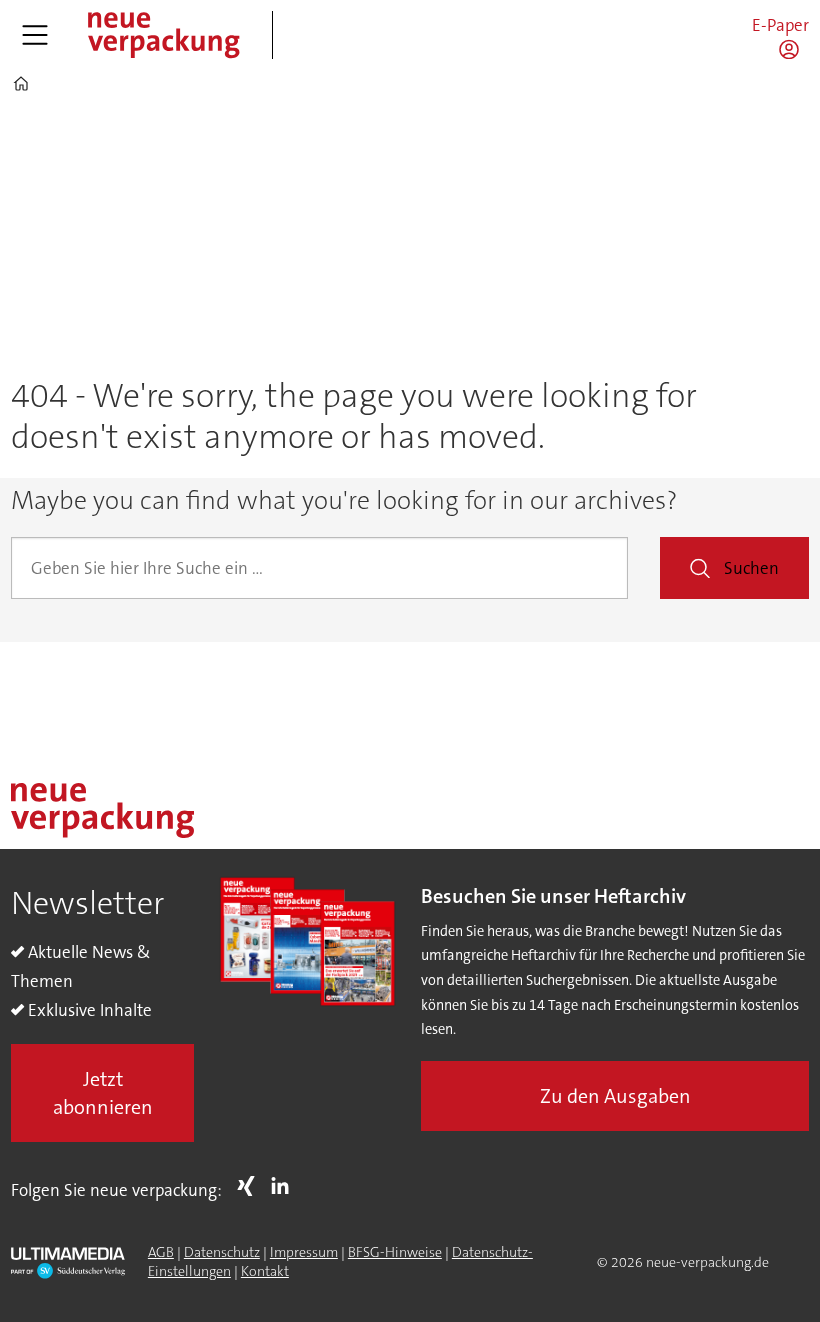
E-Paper (780, 25)
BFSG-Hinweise (395, 1252)
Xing (251, 1186)
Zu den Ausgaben (615, 1096)
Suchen (751, 568)
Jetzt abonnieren (103, 1093)
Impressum (304, 1252)
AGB (161, 1252)
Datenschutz (222, 1252)
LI (285, 1186)
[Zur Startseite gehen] (163, 35)
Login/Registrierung (794, 49)
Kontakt (265, 1271)
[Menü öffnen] (35, 35)
